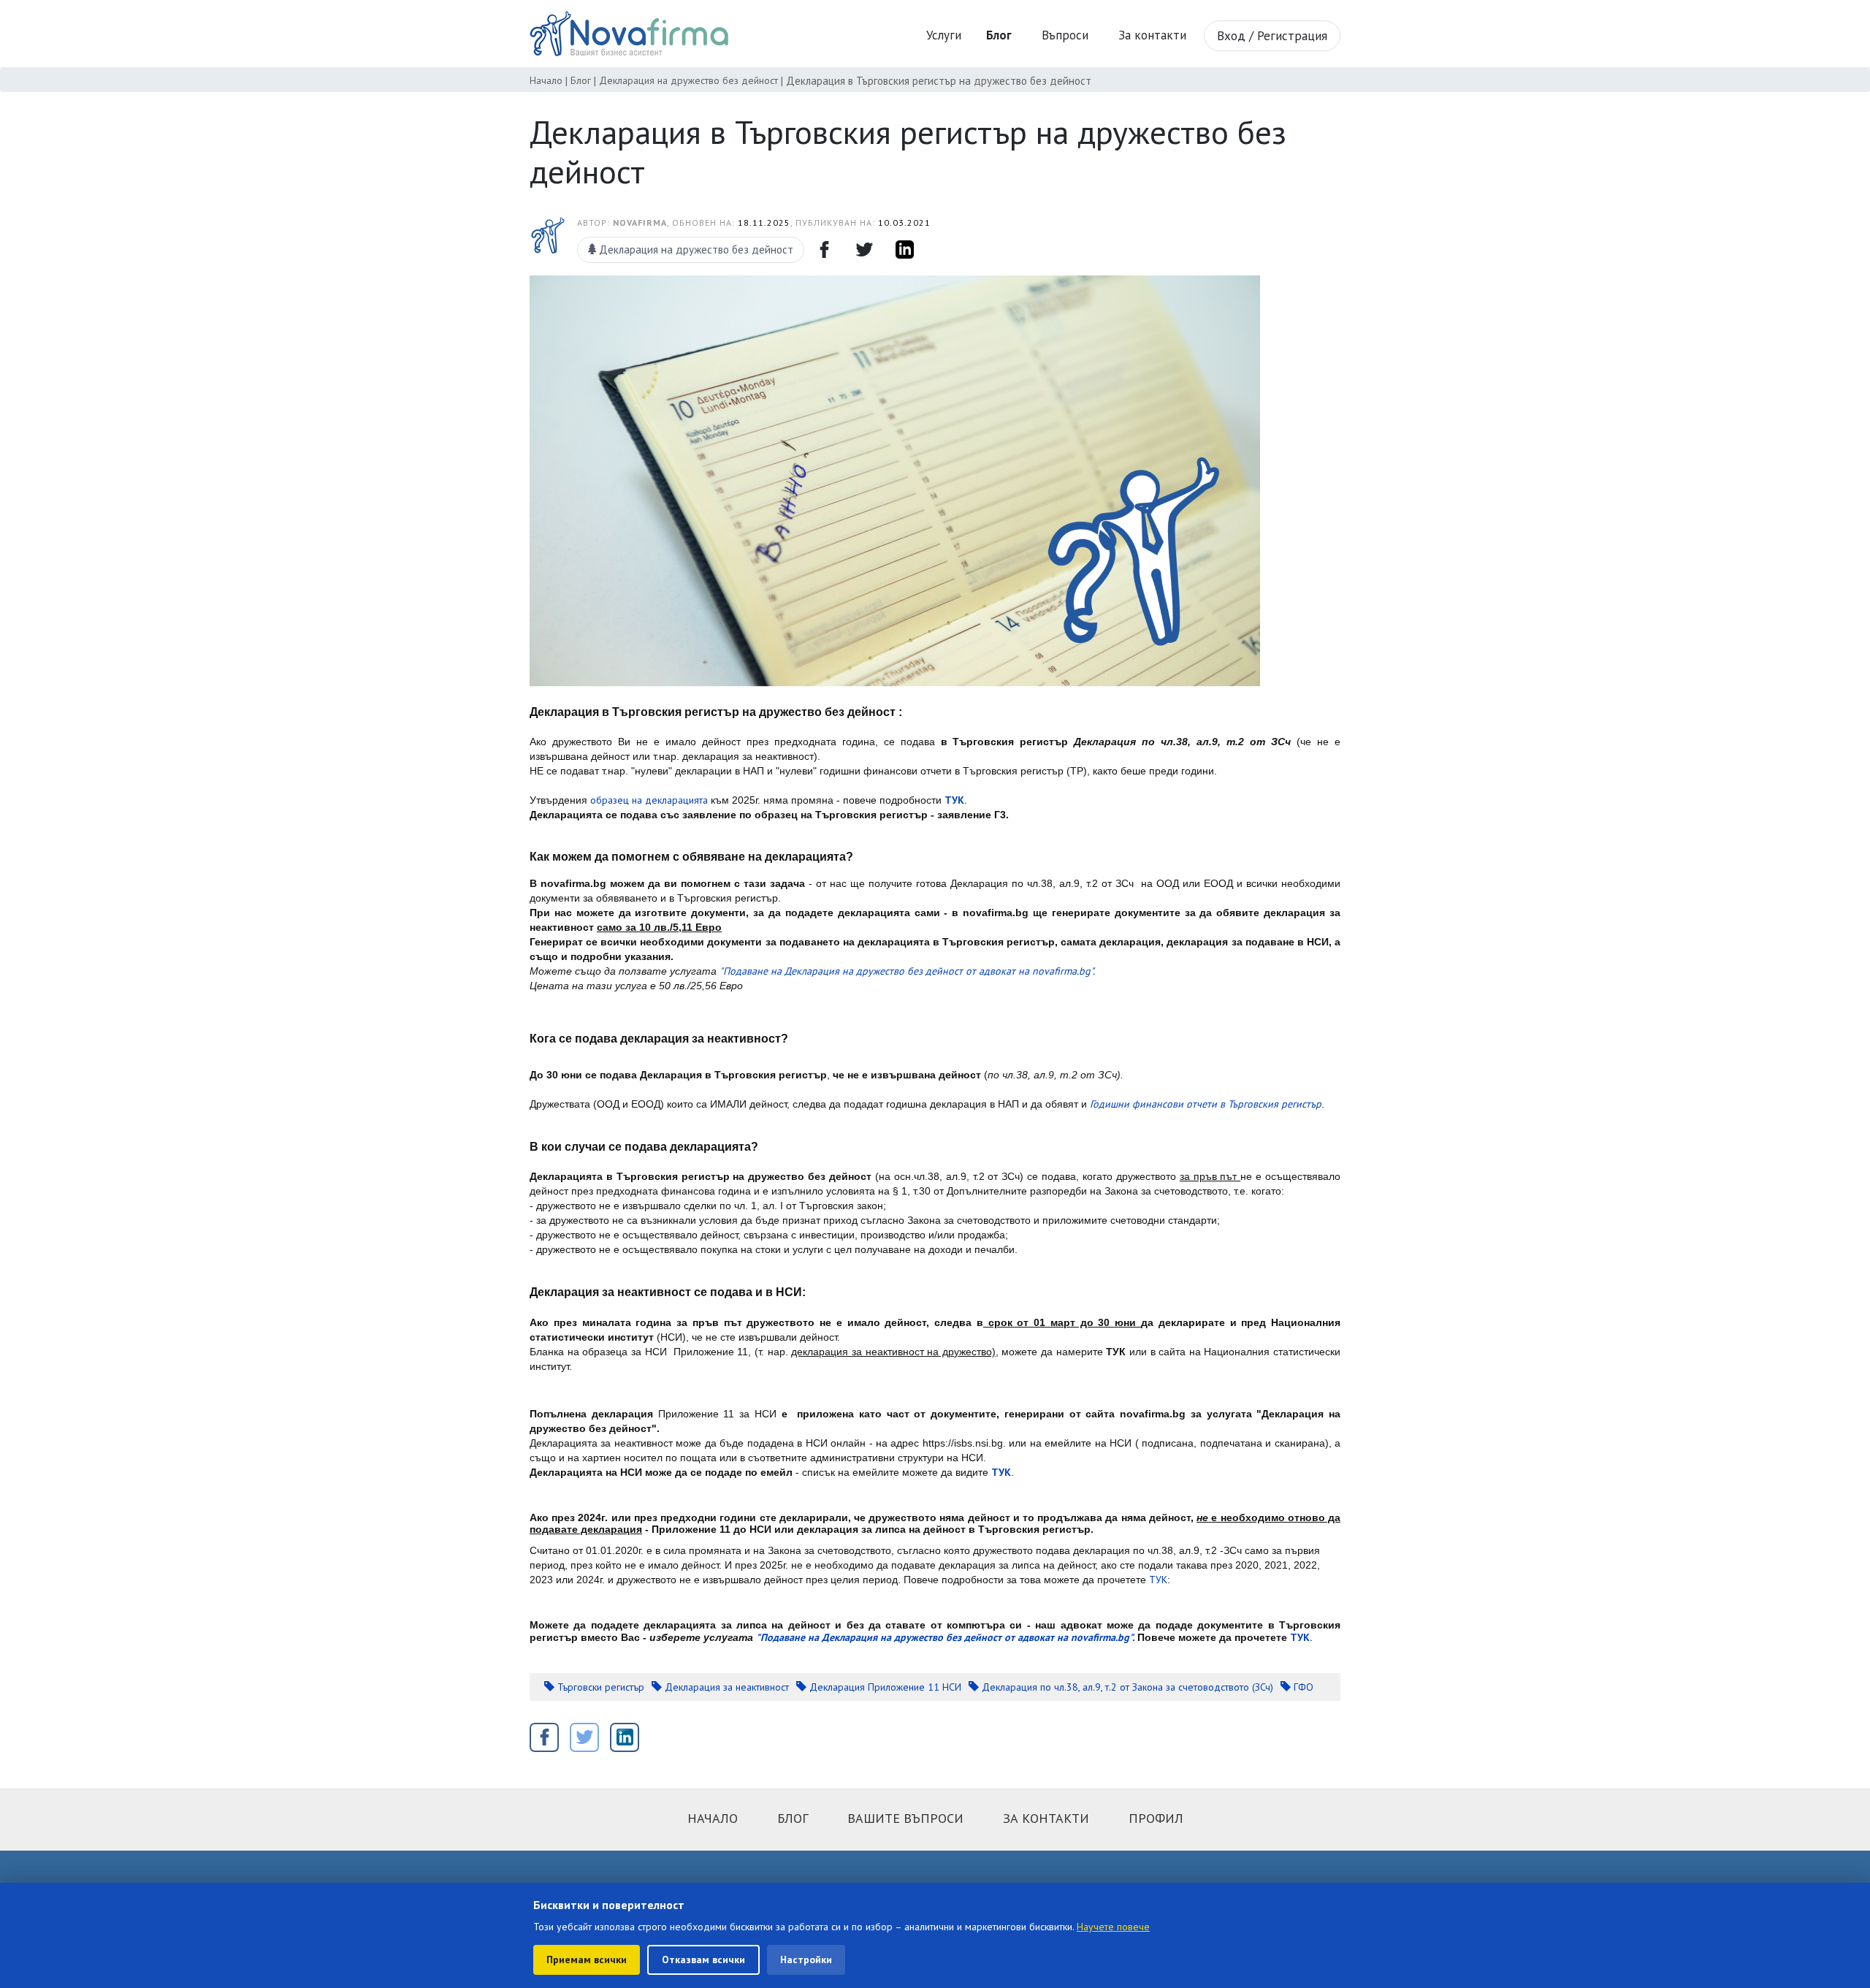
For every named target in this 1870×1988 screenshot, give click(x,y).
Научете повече (1113, 1927)
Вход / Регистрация (1272, 36)
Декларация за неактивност (725, 1687)
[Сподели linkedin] (904, 250)
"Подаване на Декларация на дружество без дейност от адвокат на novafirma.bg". (907, 971)
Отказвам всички (703, 1960)
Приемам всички (587, 1960)
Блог (581, 80)
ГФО (1302, 1687)
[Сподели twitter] (864, 250)
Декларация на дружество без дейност (688, 80)
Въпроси (1065, 35)
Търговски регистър (599, 1687)
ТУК (1158, 1580)
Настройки (806, 1960)
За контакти (1152, 35)
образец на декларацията (649, 800)
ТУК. (1301, 1637)
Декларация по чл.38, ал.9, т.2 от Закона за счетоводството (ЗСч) (1126, 1687)
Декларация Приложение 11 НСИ (884, 1687)
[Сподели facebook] (824, 250)
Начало (546, 80)
